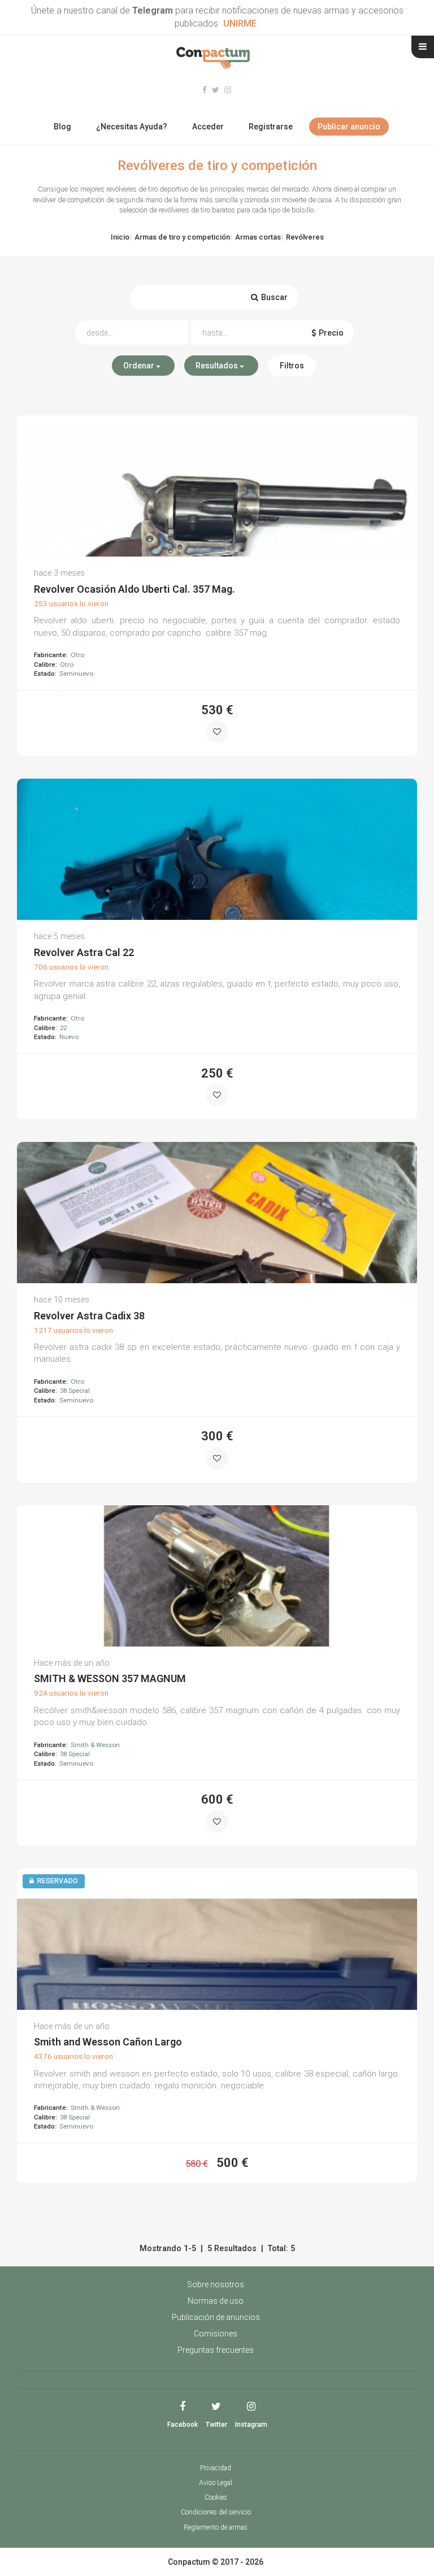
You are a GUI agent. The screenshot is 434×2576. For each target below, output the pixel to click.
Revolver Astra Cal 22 (84, 952)
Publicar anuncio (349, 127)
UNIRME (240, 23)
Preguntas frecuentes (216, 2350)
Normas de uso (216, 2301)
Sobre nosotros (216, 2284)
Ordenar (140, 366)
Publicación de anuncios (216, 2317)
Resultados (218, 366)
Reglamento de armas (216, 2527)
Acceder (208, 127)
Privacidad (216, 2468)
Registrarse (271, 127)
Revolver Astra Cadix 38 (89, 1316)
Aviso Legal (216, 2483)
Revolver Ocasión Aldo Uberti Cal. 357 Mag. (134, 589)
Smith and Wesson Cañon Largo (108, 2042)
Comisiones (216, 2334)
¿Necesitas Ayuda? (132, 127)
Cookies (216, 2497)
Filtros (292, 366)
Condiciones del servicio (216, 2512)
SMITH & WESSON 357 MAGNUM (110, 1678)
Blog (62, 127)
